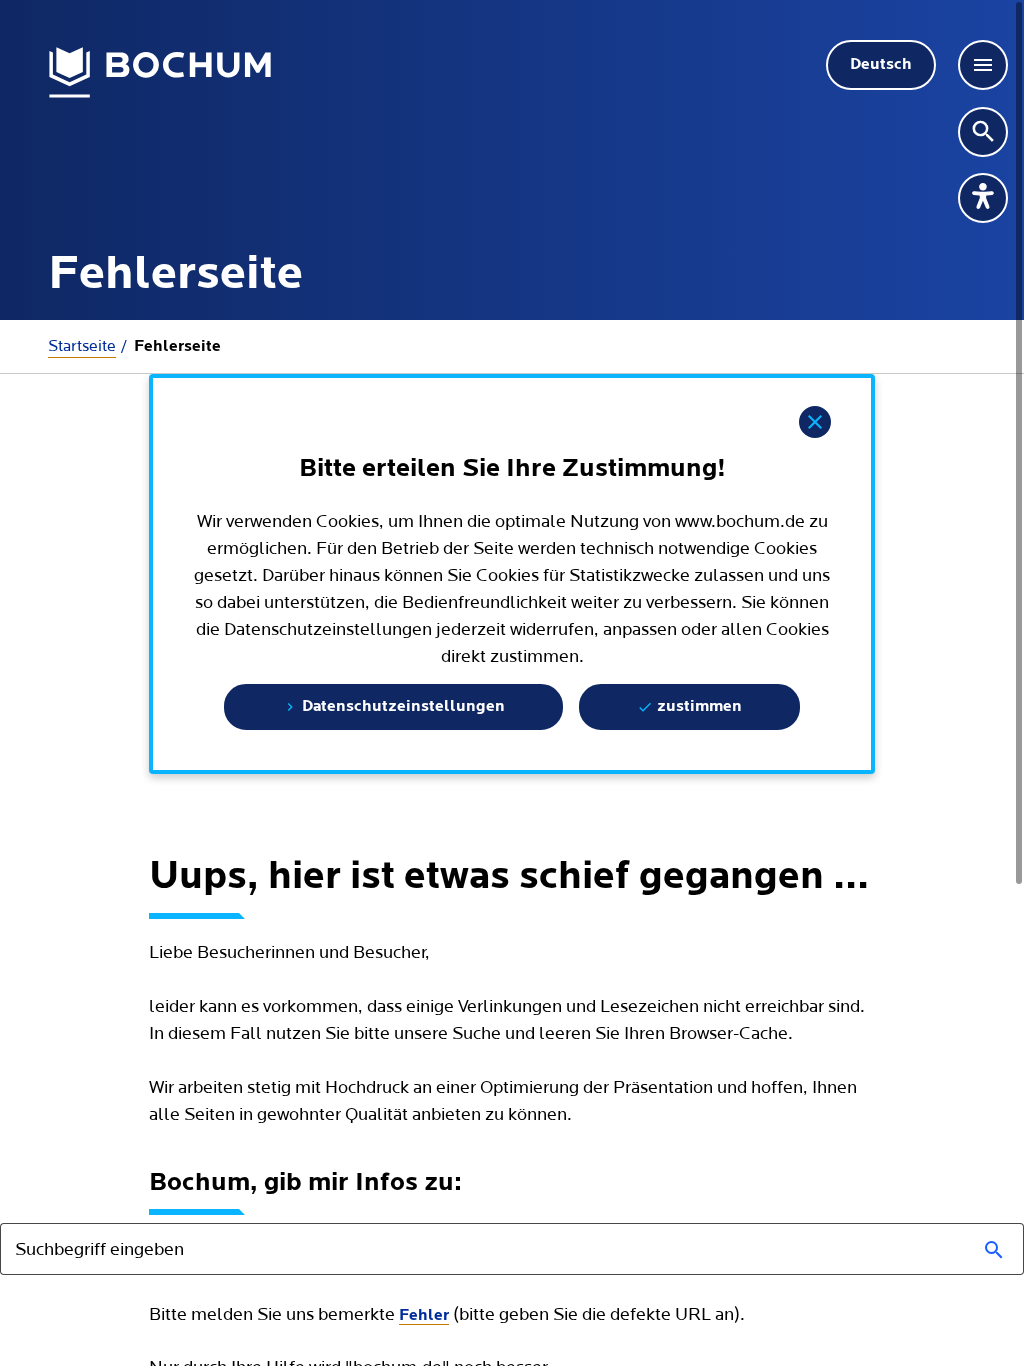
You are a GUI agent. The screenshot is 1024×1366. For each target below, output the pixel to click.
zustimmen (697, 707)
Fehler (424, 1316)
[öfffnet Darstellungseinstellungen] (983, 198)
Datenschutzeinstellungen (401, 707)
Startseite (82, 346)
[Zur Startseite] (160, 73)
